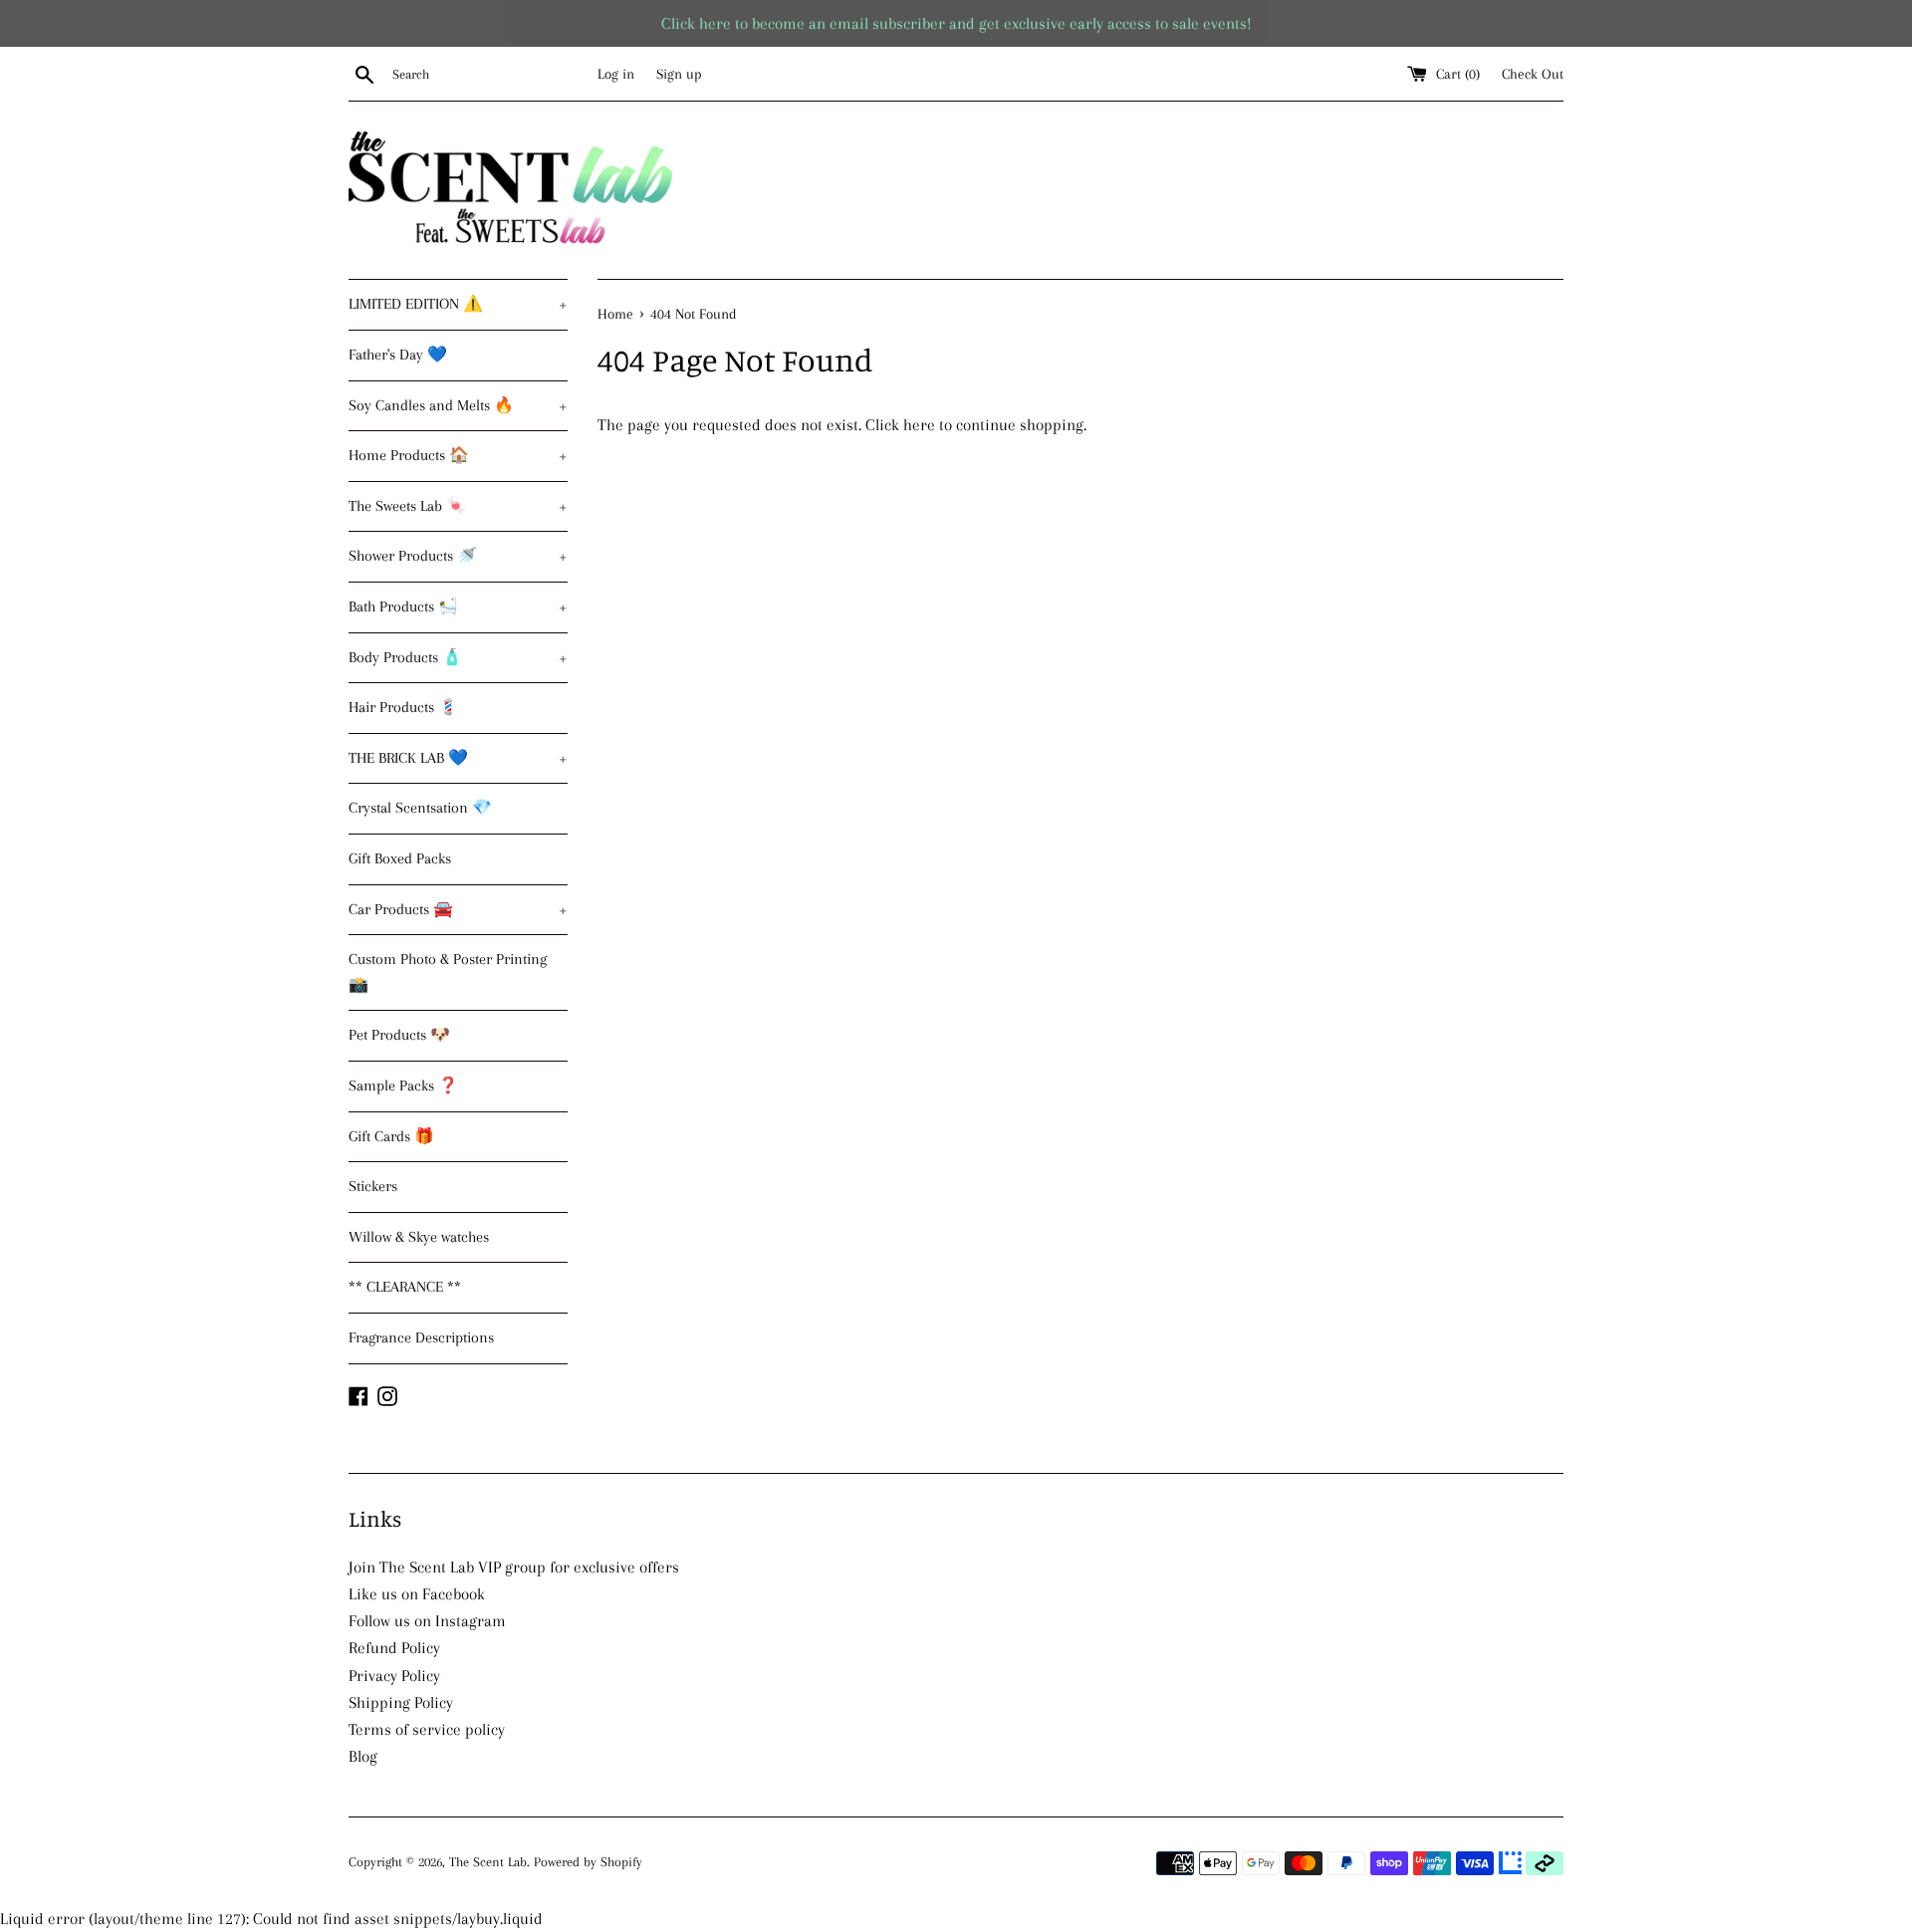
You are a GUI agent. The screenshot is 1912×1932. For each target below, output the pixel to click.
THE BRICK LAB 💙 (458, 758)
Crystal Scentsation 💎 (420, 808)
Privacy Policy (394, 1676)
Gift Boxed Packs (400, 858)
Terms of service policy (427, 1729)
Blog (363, 1756)
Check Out (1533, 74)
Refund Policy (394, 1648)
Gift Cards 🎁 (391, 1136)
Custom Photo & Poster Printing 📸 (448, 972)
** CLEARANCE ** (405, 1287)
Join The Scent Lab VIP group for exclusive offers (514, 1567)
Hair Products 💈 (403, 707)
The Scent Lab (488, 1862)
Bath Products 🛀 (458, 606)
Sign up (679, 74)
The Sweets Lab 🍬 (458, 506)
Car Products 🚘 (458, 909)
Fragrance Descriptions (421, 1337)
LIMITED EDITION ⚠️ (458, 304)
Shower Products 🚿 (458, 556)
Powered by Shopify (588, 1862)
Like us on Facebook (417, 1594)
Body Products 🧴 (458, 657)
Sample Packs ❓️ (403, 1086)
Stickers (373, 1186)
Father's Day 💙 (398, 355)
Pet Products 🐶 (399, 1035)
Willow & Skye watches (419, 1237)
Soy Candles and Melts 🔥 (458, 405)
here (919, 425)
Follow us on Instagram (427, 1621)
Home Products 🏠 (458, 455)
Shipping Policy (401, 1702)
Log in (616, 74)
